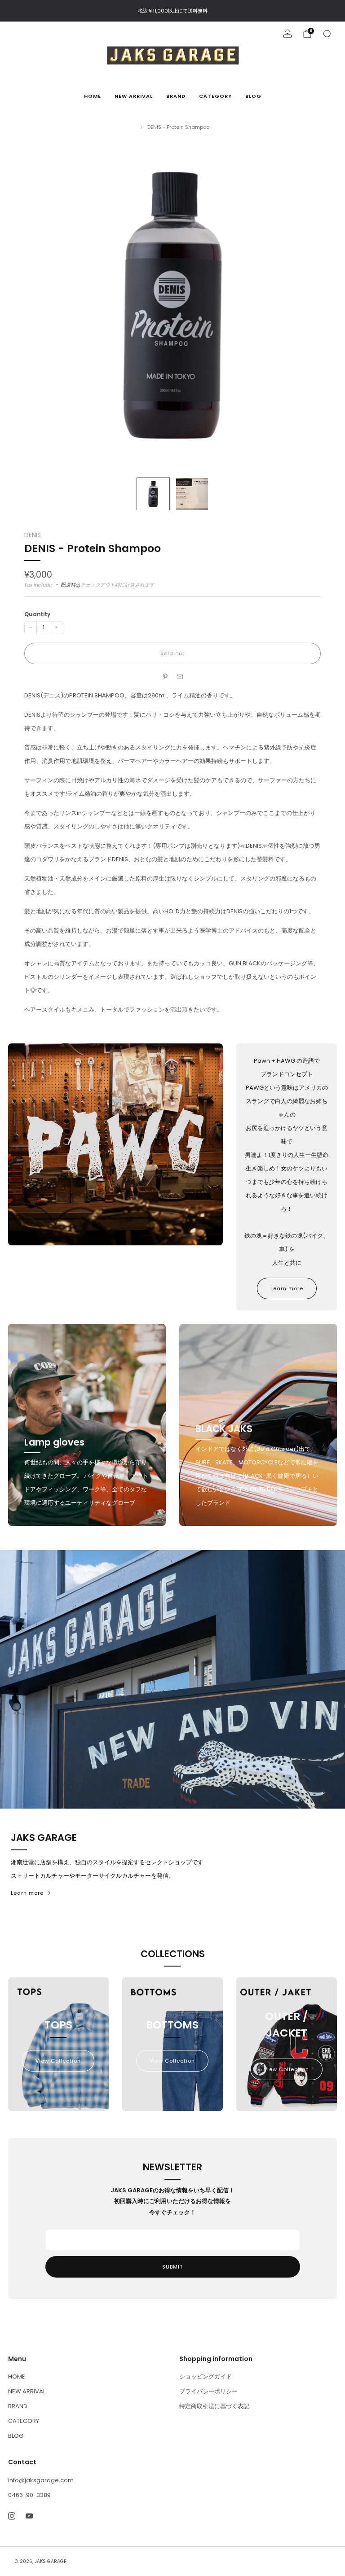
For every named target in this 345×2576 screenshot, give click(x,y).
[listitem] (173, 11)
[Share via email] (180, 677)
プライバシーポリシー (208, 2391)
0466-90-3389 (29, 2495)
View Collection (58, 2061)
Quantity (37, 614)
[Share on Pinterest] (165, 677)
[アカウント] (287, 34)
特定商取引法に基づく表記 (214, 2406)
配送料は (71, 585)
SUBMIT (172, 2267)
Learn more (287, 1288)
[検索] (327, 34)
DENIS (33, 535)
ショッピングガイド (206, 2377)
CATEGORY (215, 96)
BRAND (176, 96)
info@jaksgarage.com (41, 2480)
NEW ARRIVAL (134, 96)
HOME (93, 96)
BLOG (253, 96)
